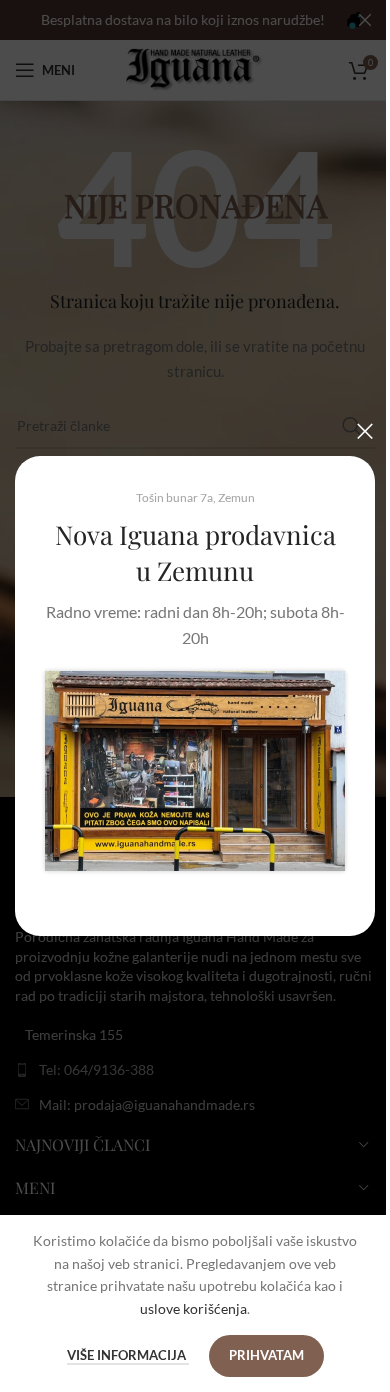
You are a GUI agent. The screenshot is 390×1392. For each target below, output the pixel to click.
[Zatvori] (365, 431)
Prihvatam (266, 1355)
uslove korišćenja (193, 1308)
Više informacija (128, 1355)
